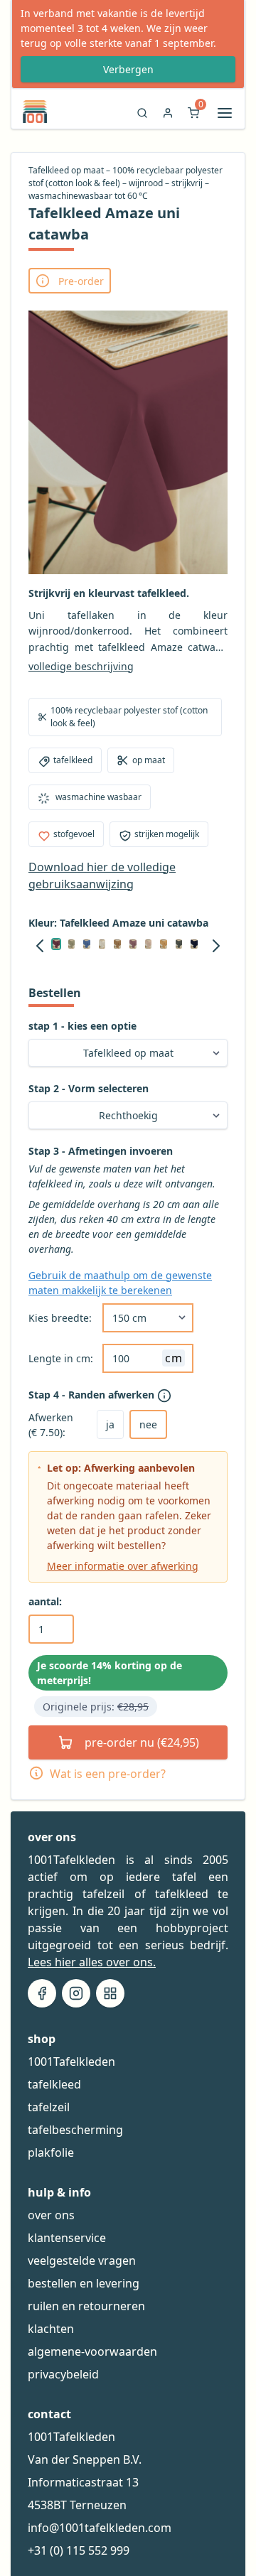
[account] (168, 117)
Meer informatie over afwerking (123, 1566)
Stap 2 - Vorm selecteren (89, 1088)
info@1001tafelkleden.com (100, 2528)
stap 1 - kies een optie (82, 1026)
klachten (51, 2329)
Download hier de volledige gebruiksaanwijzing (102, 875)
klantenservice (67, 2238)
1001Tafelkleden (71, 2062)
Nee (148, 1424)
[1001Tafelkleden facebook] (42, 1993)
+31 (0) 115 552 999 (79, 2550)
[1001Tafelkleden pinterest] (110, 1993)
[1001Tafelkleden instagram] (76, 1993)
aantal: (45, 1601)
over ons (51, 2215)
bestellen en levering (84, 2283)
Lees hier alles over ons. (92, 1962)
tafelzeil (49, 2107)
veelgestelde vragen (82, 2260)
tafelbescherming (75, 2130)
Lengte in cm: (61, 1358)
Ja (110, 1424)
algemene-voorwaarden (92, 2351)
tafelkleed (54, 2084)
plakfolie (51, 2152)
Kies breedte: (60, 1318)
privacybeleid (63, 2374)
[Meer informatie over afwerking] (166, 1396)
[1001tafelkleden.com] (29, 112)
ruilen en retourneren (86, 2306)
